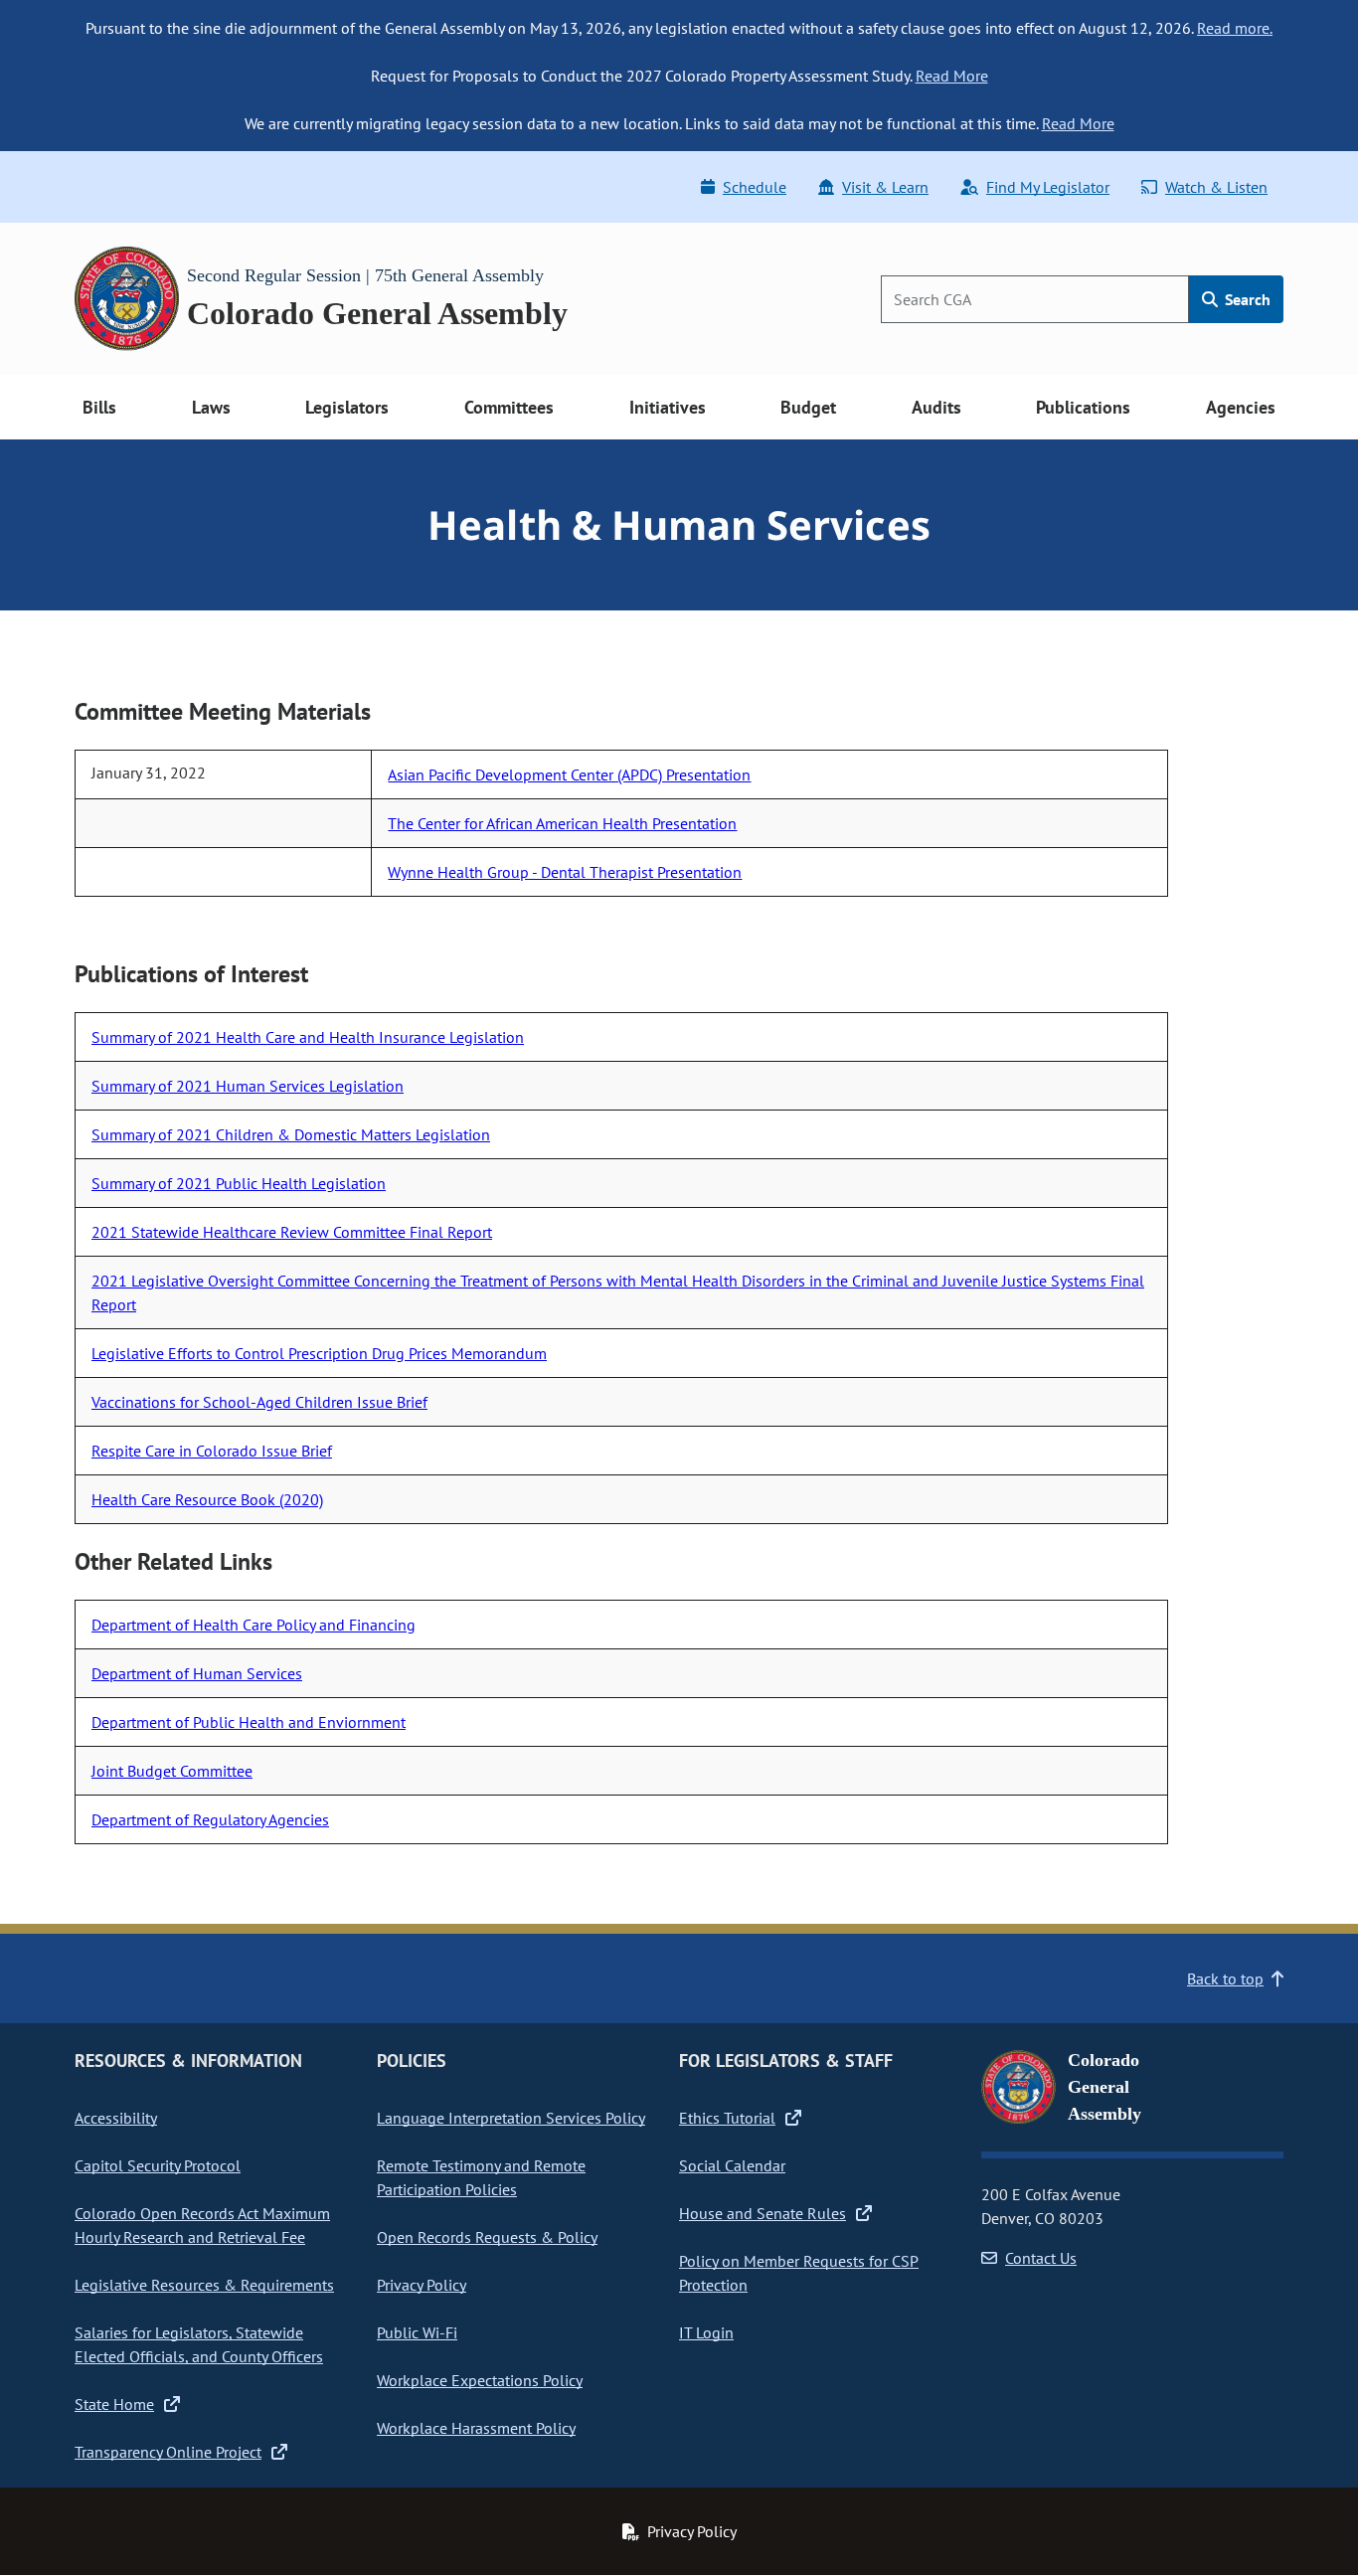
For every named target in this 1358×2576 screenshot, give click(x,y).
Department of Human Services (197, 1673)
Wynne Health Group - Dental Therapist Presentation (565, 872)
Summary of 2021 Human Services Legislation (248, 1086)
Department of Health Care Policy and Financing (254, 1625)
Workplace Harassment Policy (476, 2428)
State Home (114, 2404)
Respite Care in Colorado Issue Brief (212, 1451)
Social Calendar (732, 2165)
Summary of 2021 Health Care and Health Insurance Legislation (308, 1037)
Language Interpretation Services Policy (511, 2118)
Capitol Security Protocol (158, 2165)
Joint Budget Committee (172, 1771)
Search (1246, 299)
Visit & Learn (885, 187)
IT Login (706, 2332)
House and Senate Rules (763, 2213)
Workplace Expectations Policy (480, 2380)
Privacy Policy (422, 2285)
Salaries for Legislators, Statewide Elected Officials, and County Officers (199, 2344)
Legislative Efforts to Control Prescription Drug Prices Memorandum (319, 1353)
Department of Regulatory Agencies (210, 1819)
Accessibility (116, 2118)
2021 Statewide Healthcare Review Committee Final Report (292, 1232)
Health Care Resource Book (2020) (207, 1499)
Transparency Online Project (168, 2452)
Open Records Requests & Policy (487, 2237)
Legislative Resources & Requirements (204, 2285)
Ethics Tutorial (727, 2118)
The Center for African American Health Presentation (562, 823)
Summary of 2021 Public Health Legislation (239, 1183)
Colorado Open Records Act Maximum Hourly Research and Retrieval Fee (202, 2225)
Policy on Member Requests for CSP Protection (799, 2273)
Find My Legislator (1048, 187)
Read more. (1235, 28)
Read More (952, 76)
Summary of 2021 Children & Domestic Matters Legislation (291, 1134)
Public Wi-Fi (417, 2332)
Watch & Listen (1216, 187)
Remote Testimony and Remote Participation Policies (481, 2177)
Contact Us (1041, 2258)
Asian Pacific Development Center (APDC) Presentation (569, 774)
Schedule (755, 187)
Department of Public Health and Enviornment (249, 1722)
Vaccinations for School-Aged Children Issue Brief (259, 1402)
